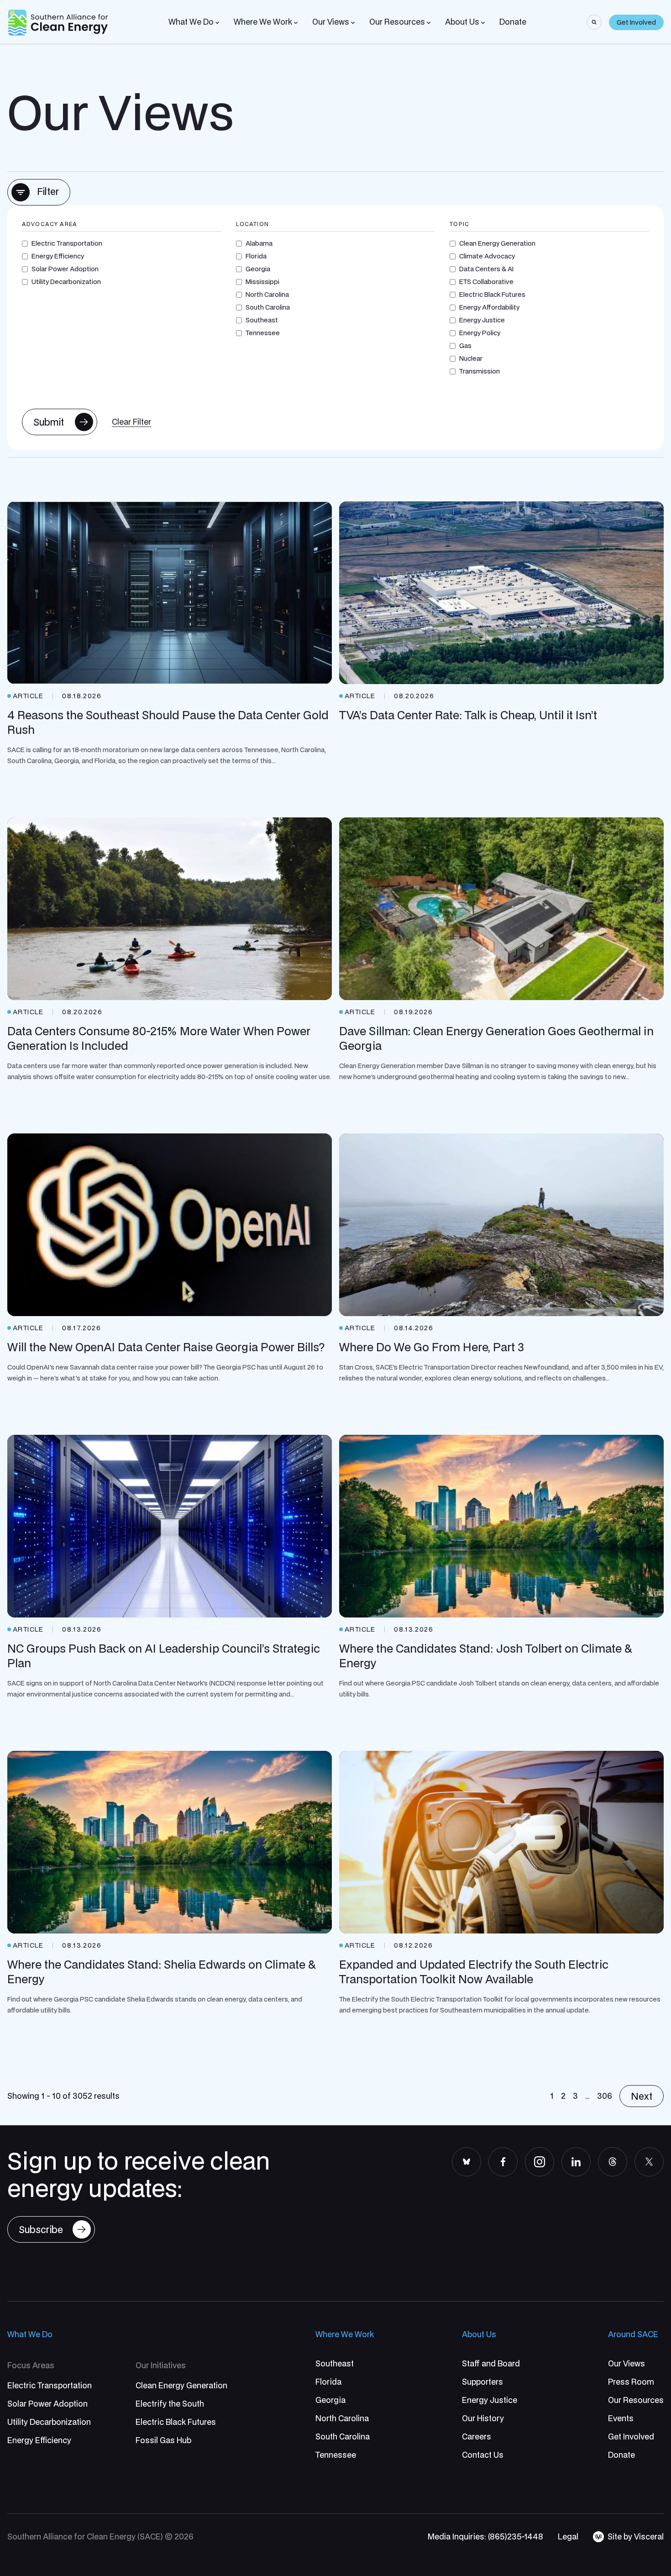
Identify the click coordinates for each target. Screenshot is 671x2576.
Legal (568, 2536)
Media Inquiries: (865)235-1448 (485, 2536)
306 (605, 2096)
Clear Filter (131, 422)
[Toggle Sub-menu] (217, 23)
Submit (49, 422)
